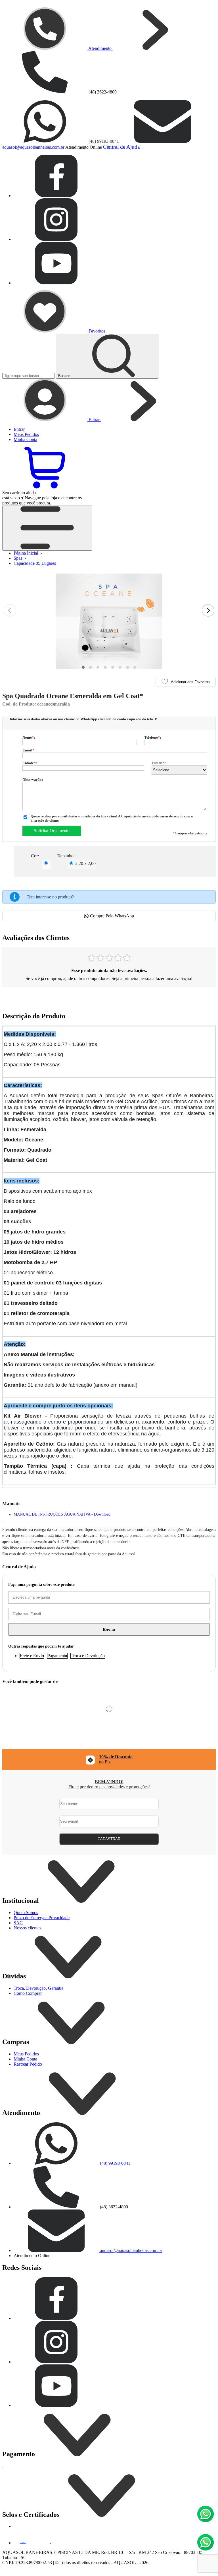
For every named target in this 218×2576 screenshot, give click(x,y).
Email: (29, 750)
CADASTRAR (109, 1839)
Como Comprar (28, 1993)
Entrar (19, 429)
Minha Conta (25, 2059)
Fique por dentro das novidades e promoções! (109, 1787)
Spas (18, 558)
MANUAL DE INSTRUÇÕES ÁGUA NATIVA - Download (62, 1514)
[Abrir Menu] (47, 528)
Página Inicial (26, 553)
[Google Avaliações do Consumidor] (37, 2537)
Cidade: (30, 763)
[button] (83, 667)
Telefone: (153, 737)
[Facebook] (56, 196)
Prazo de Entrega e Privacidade (42, 1918)
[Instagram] (56, 239)
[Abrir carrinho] (45, 488)
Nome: (29, 737)
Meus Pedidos (26, 2054)
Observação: (33, 780)
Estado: (159, 763)
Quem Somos (26, 1913)
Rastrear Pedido (28, 2064)
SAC (18, 1923)
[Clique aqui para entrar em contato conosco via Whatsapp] (206, 2514)
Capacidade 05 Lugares (35, 563)
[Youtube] (56, 283)
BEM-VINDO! (109, 1782)
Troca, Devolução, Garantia (38, 1988)
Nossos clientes (27, 1928)
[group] (109, 1759)
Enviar (109, 1629)
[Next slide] (208, 610)
